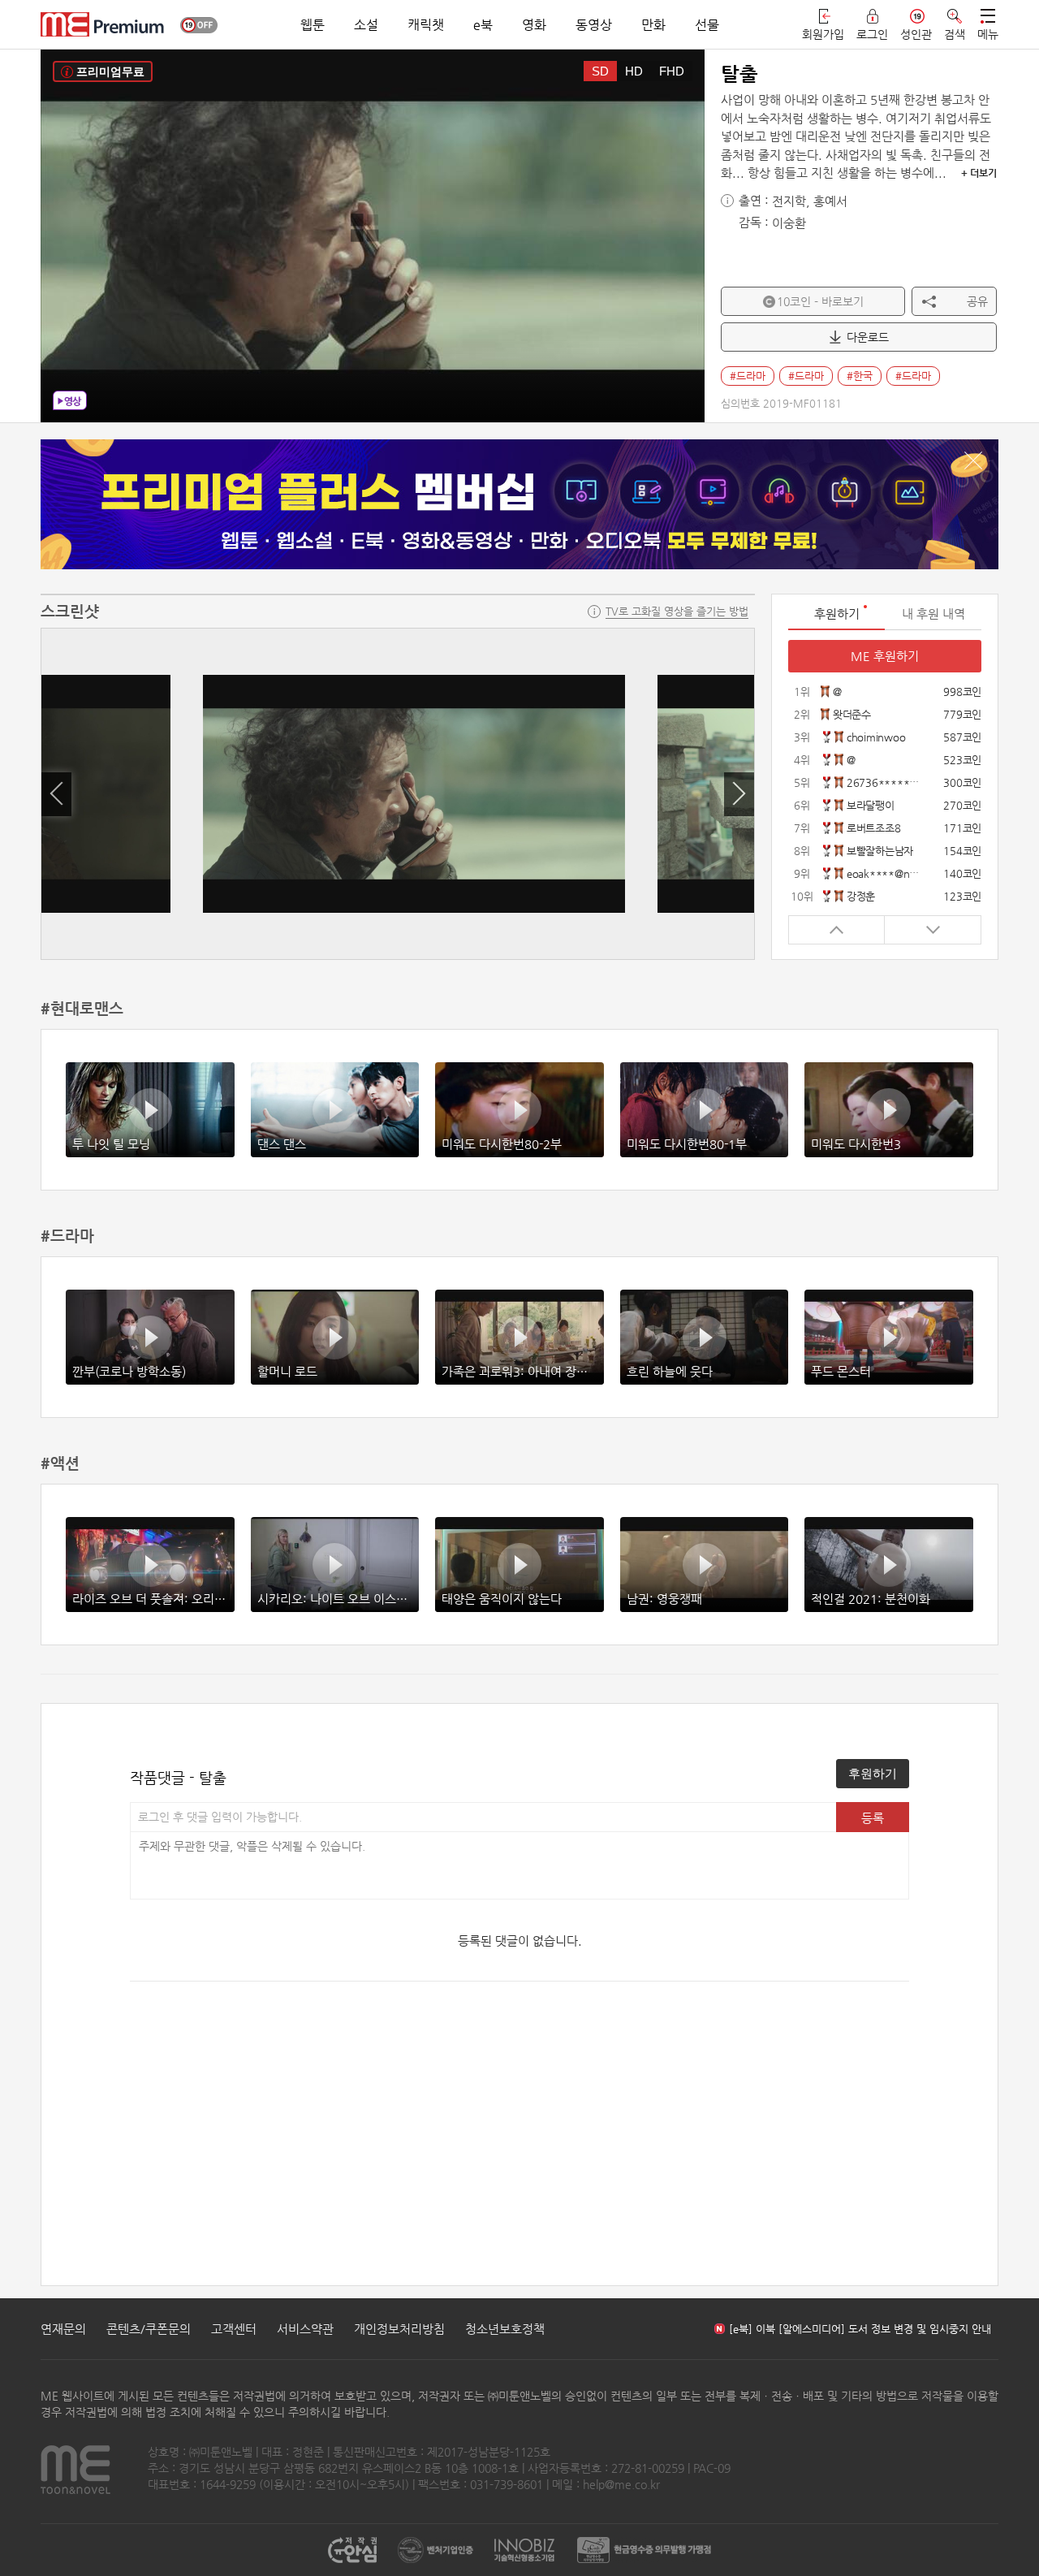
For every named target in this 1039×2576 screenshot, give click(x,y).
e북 (483, 25)
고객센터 (234, 2329)
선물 (707, 25)
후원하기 (873, 1773)
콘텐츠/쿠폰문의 (149, 2329)
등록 (873, 1818)
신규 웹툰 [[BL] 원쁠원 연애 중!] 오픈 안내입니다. (841, 2329)
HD (634, 71)
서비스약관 (305, 2329)
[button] (56, 794)
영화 (534, 25)
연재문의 (63, 2329)
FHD (672, 71)
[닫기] (973, 460)
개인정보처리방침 (399, 2329)
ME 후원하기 (885, 656)
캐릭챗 (426, 25)
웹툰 (313, 25)
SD (600, 71)
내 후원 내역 (933, 614)
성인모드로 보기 (199, 25)
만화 (653, 25)
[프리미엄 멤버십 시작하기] (519, 504)
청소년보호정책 (505, 2329)
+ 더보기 (979, 173)
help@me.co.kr (621, 2484)
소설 (366, 25)
